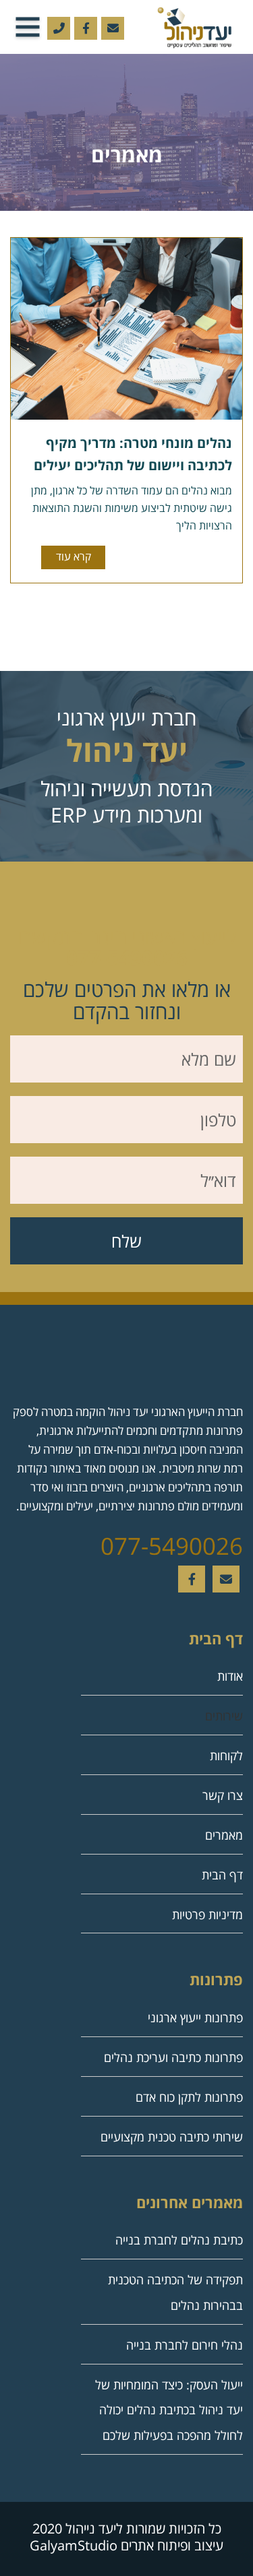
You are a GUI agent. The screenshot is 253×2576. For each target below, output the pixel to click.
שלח (126, 1241)
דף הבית (222, 1875)
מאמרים (224, 1835)
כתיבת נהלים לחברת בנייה (179, 2240)
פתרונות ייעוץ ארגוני (195, 2018)
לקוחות (226, 1756)
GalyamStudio (74, 2545)
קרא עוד (74, 556)
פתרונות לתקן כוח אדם (189, 2097)
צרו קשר (223, 1795)
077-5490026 (172, 1546)
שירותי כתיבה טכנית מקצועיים (172, 2137)
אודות (230, 1676)
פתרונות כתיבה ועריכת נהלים (173, 2057)
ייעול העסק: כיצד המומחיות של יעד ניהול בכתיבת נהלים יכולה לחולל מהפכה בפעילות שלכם (169, 2410)
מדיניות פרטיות (207, 1914)
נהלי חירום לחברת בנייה (185, 2345)
